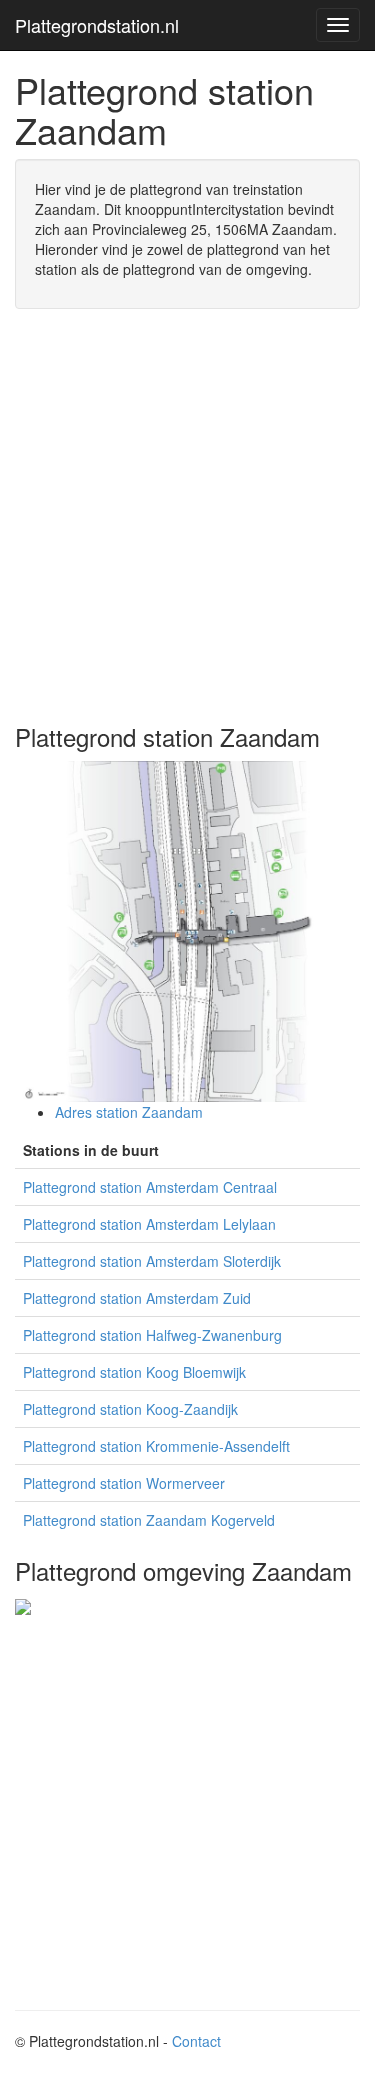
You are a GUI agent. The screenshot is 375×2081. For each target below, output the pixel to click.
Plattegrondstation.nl (97, 25)
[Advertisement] (187, 516)
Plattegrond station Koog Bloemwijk (134, 1372)
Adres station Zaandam (129, 1112)
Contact (196, 2041)
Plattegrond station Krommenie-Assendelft (156, 1446)
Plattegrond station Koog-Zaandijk (130, 1409)
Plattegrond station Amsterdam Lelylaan (149, 1224)
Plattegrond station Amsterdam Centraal (150, 1187)
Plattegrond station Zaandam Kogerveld (149, 1520)
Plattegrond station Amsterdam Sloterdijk (152, 1261)
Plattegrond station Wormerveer (124, 1483)
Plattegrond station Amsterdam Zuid (137, 1298)
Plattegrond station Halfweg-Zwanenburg (152, 1335)
